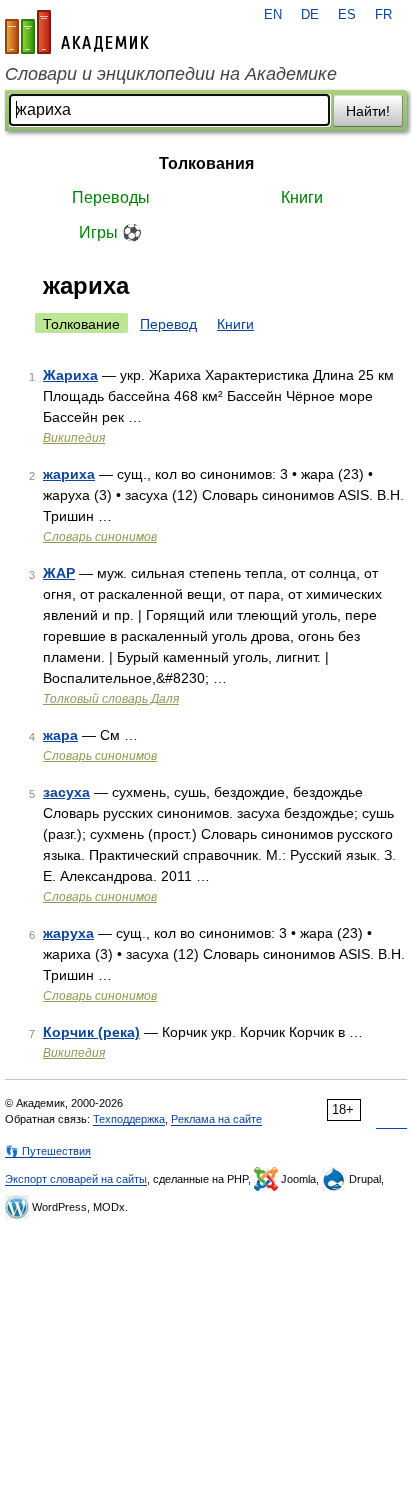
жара (60, 735)
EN (273, 15)
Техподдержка (129, 1119)
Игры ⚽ (110, 232)
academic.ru (77, 32)
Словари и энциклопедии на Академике (171, 74)
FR (383, 15)
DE (310, 15)
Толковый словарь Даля (111, 699)
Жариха (70, 375)
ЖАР (59, 573)
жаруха (68, 933)
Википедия (74, 438)
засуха (66, 792)
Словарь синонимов (100, 537)
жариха (69, 474)
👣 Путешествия (48, 1151)
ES (347, 15)
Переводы (111, 197)
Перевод (168, 324)
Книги (302, 197)
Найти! (368, 111)
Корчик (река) (91, 1032)
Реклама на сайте (216, 1119)
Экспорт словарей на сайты (76, 1179)
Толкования (206, 163)
